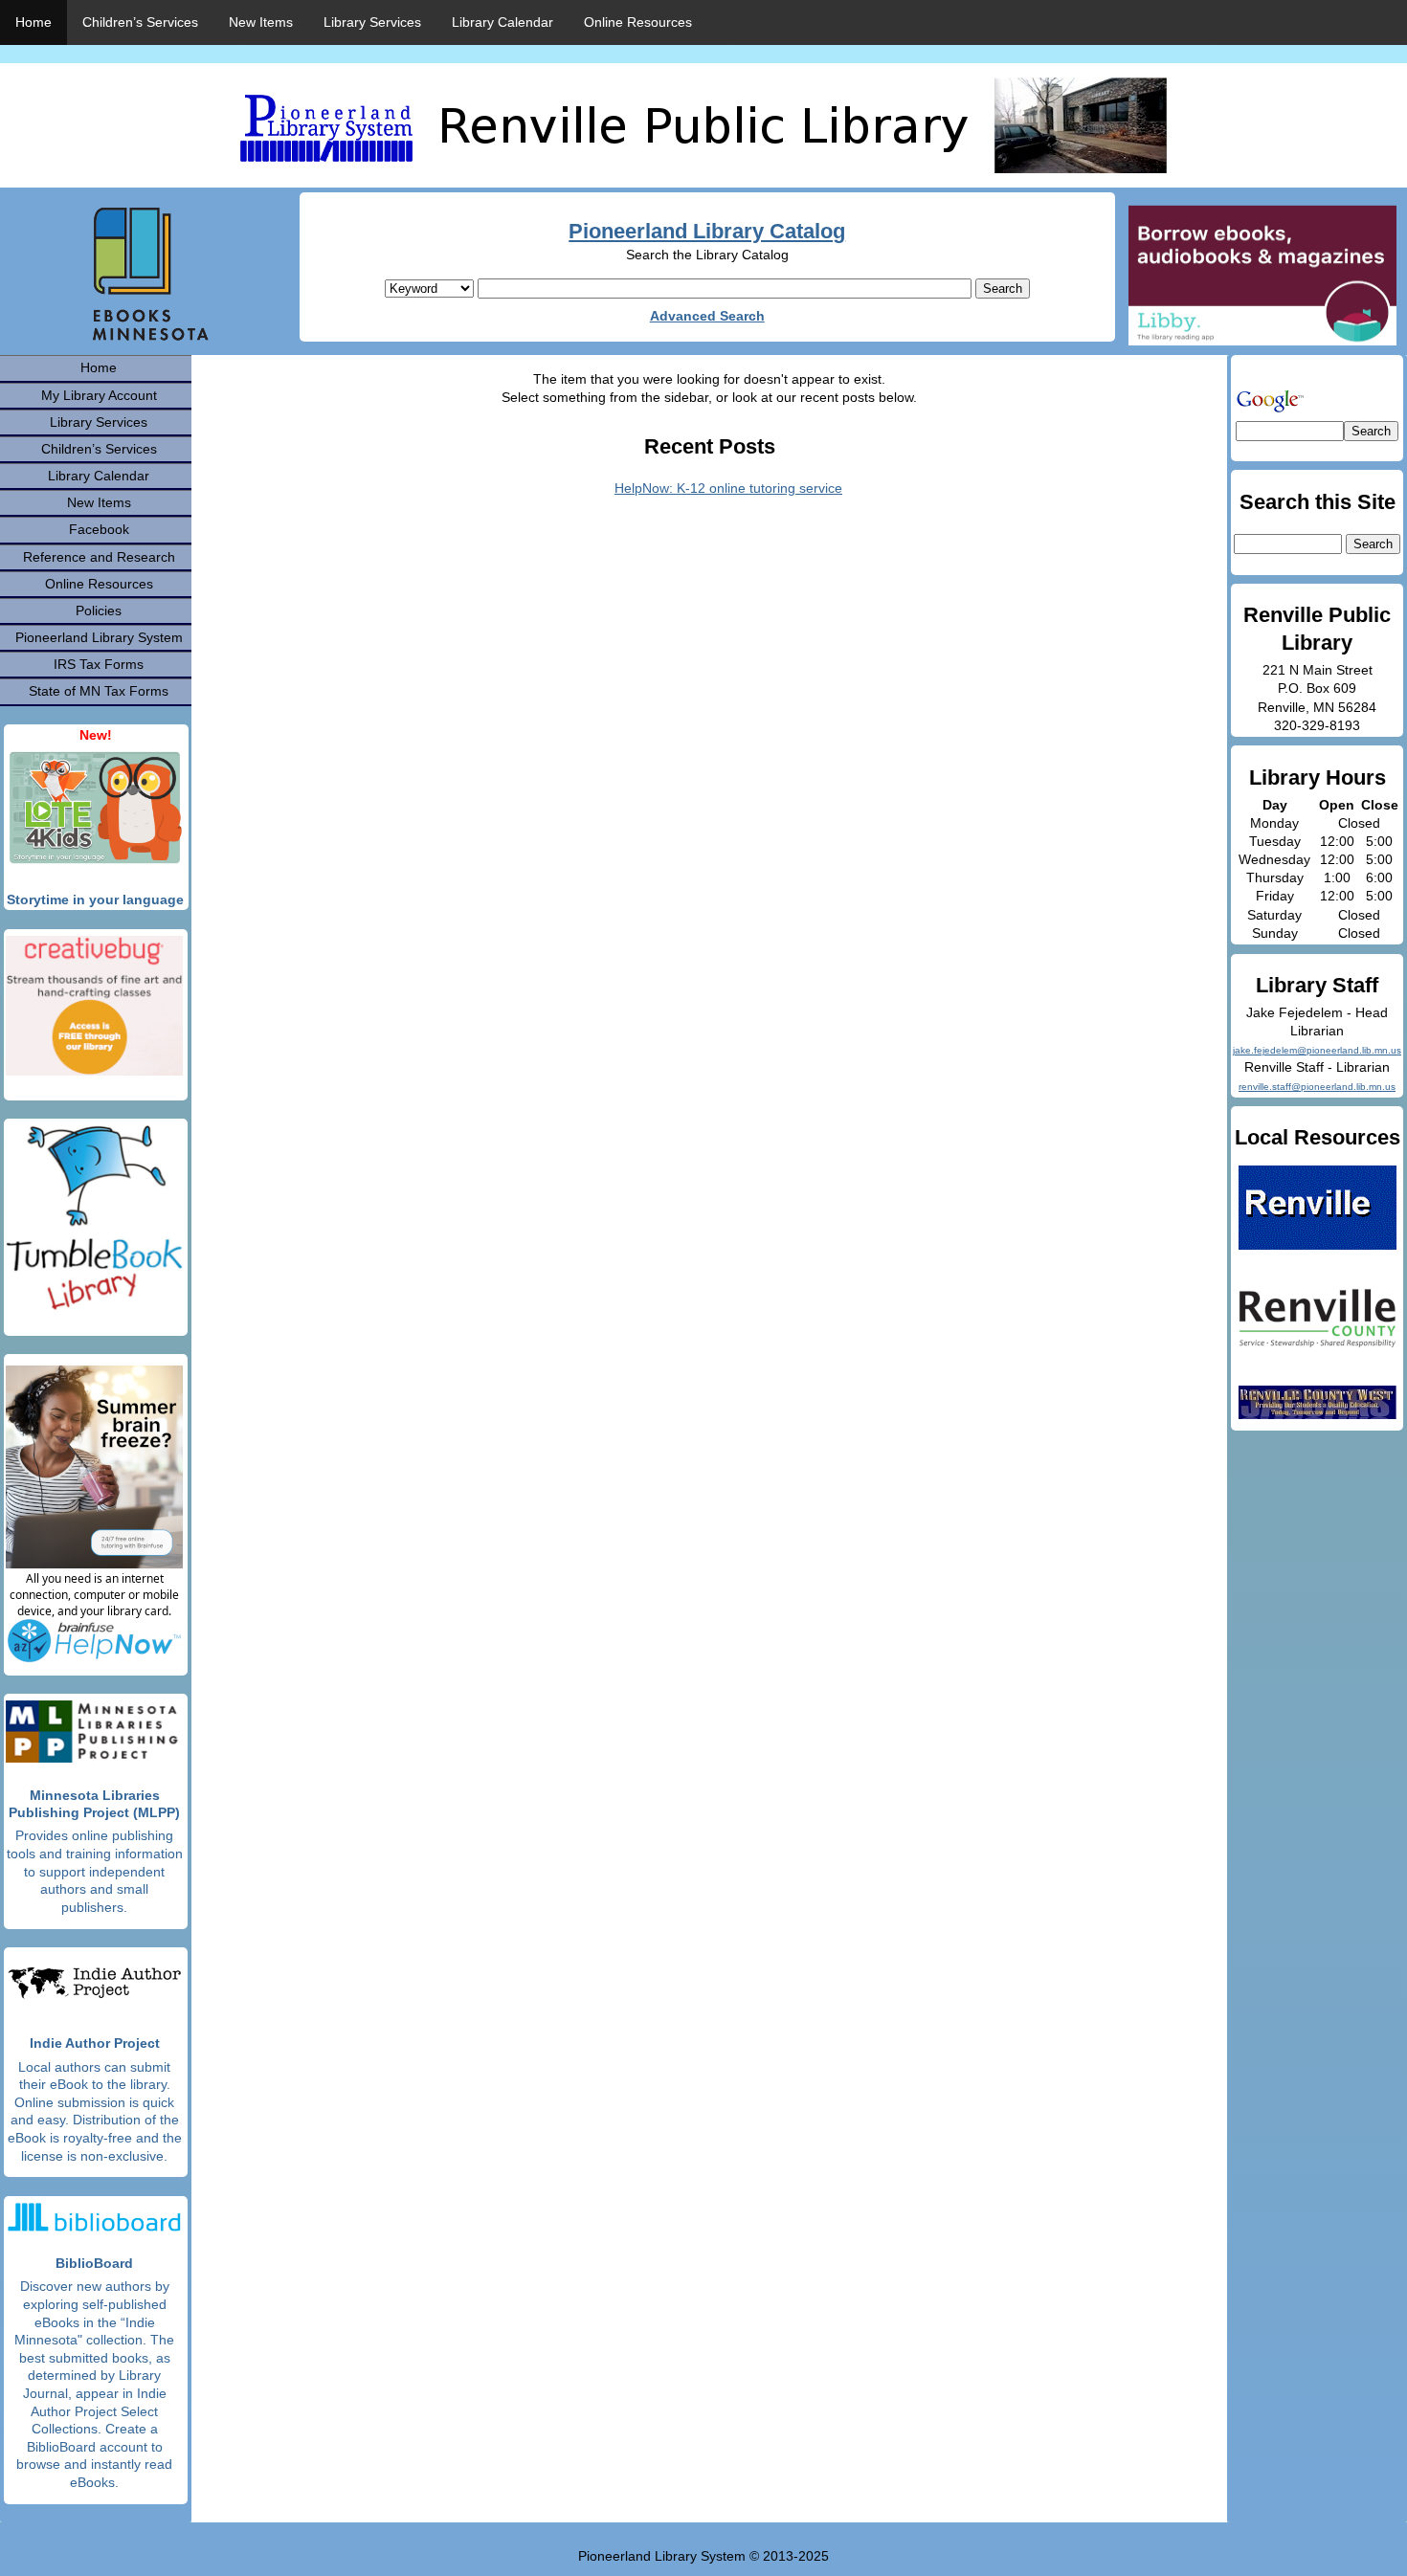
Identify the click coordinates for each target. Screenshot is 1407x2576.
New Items (261, 22)
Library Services (372, 22)
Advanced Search (707, 316)
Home (33, 22)
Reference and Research (99, 557)
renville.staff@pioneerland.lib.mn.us (1317, 1087)
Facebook (99, 529)
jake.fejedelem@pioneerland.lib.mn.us (1317, 1050)
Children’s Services (140, 22)
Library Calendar (502, 22)
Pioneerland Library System (99, 637)
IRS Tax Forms (99, 664)
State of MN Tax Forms (99, 691)
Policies (99, 611)
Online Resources (638, 22)
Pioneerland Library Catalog (707, 231)
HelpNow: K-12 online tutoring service (728, 488)
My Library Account (99, 395)
